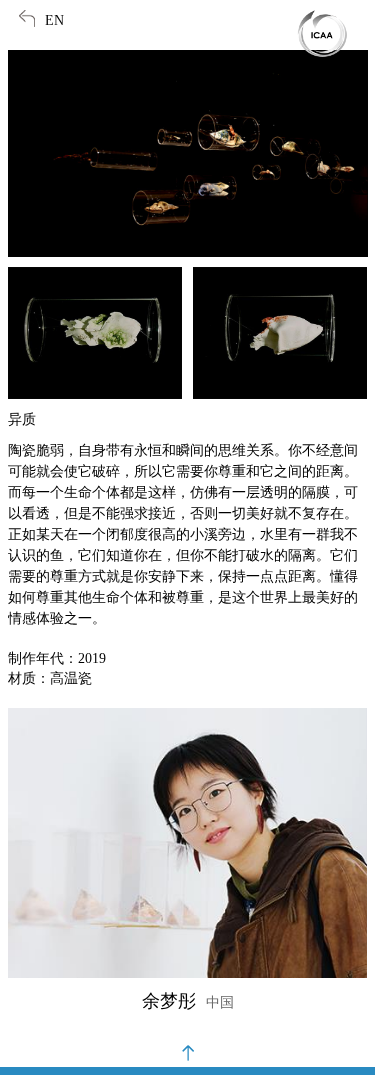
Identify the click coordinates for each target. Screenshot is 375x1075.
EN (54, 20)
